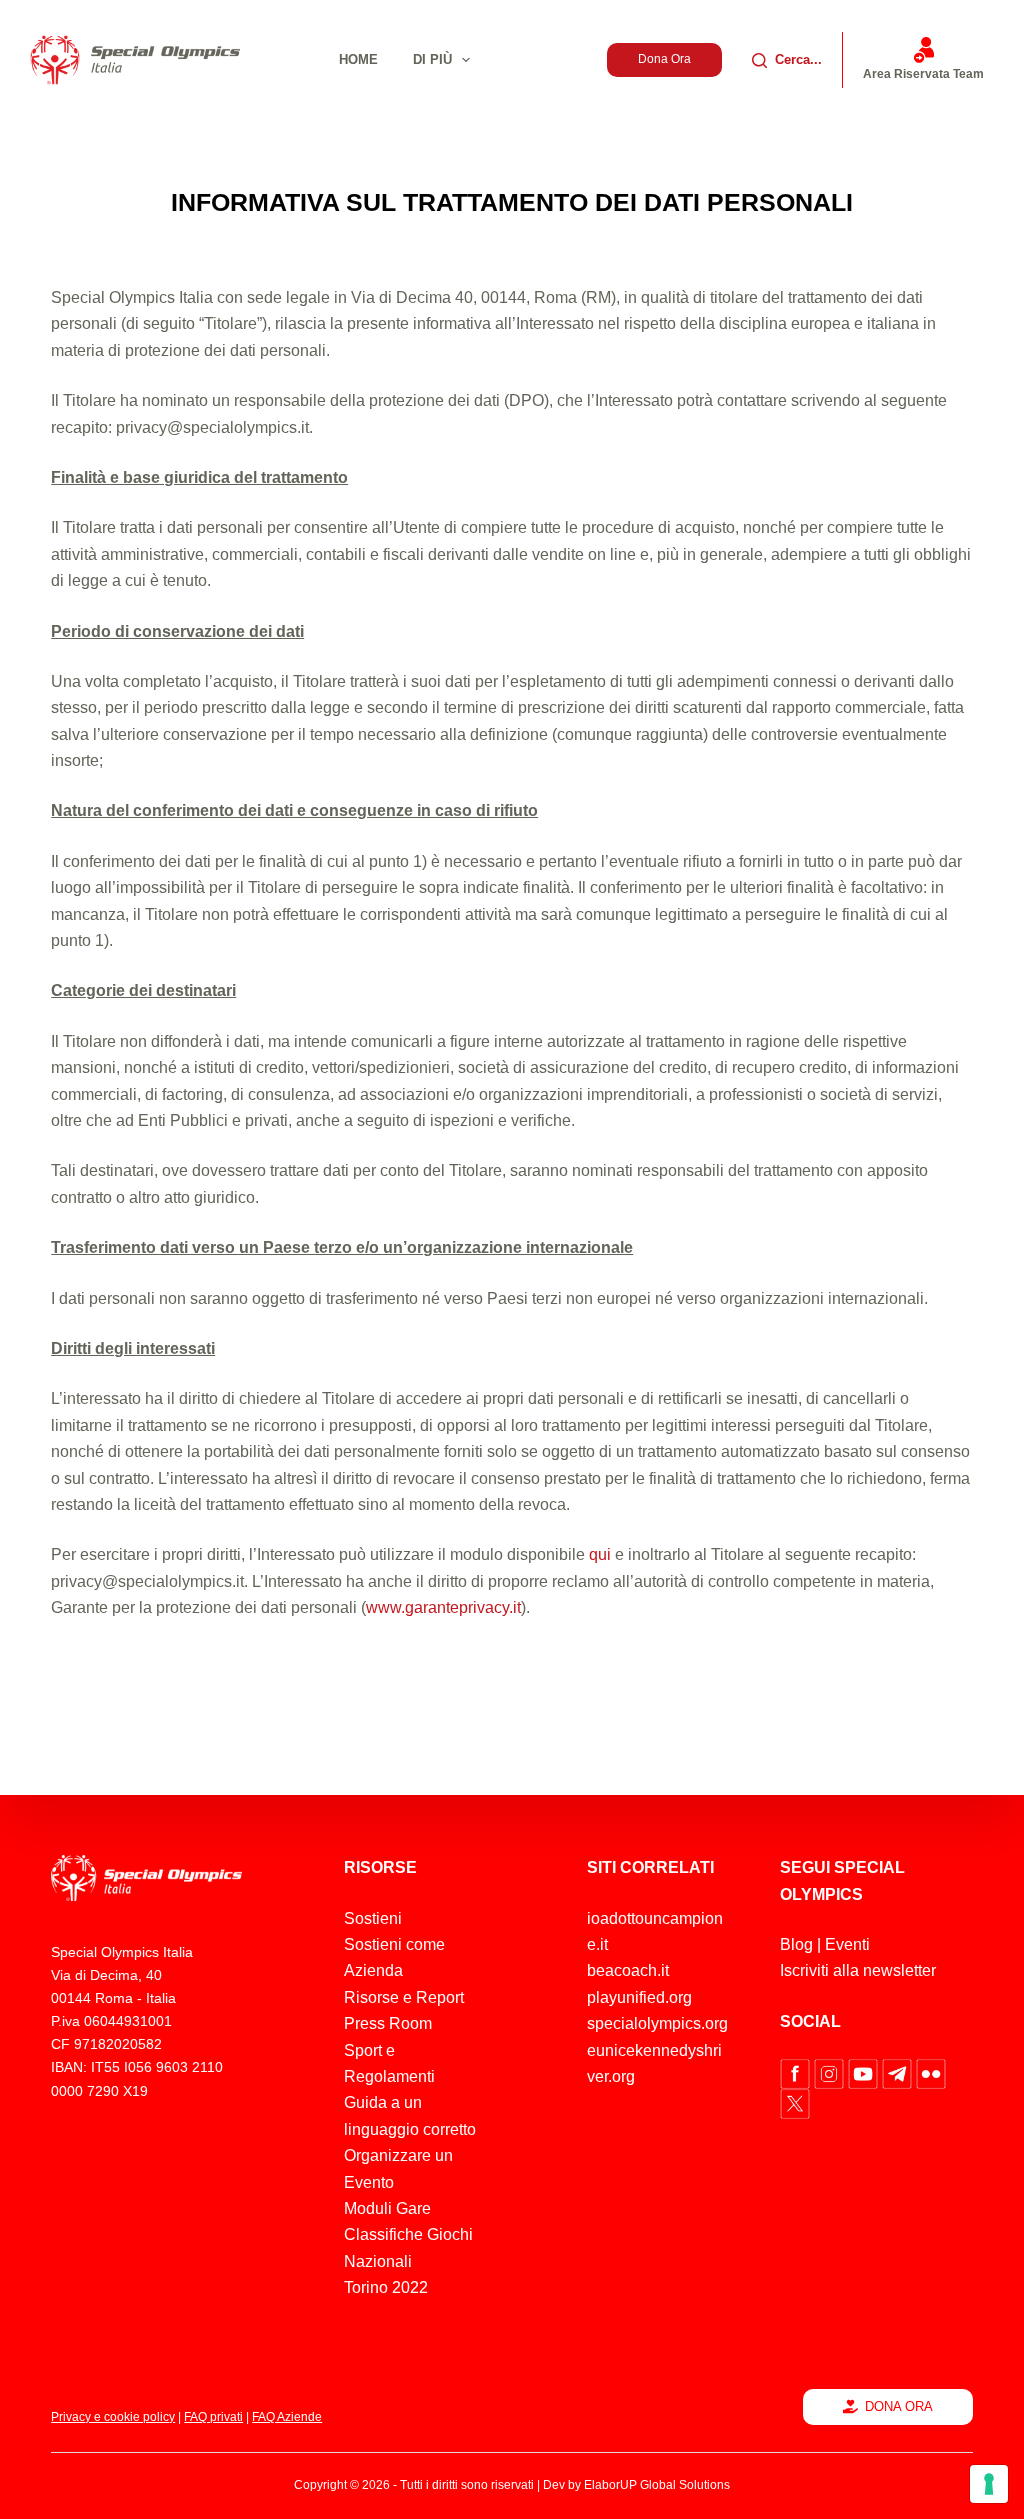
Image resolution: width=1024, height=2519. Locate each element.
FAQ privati (213, 2417)
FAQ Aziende (287, 2417)
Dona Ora (664, 59)
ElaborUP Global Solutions (657, 2485)
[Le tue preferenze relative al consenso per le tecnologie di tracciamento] (989, 2484)
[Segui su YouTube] (865, 2072)
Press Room (388, 2023)
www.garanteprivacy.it (443, 1607)
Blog (796, 1944)
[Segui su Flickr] (931, 2072)
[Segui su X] (795, 2102)
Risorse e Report (404, 1997)
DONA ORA (899, 2406)
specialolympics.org (657, 2023)
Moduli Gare (387, 2208)
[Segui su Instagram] (831, 2072)
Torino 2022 (386, 2287)
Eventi (847, 1944)
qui (600, 1554)
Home (358, 59)
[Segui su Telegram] (899, 2072)
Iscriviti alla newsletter (858, 1970)
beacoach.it (628, 1970)
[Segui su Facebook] (797, 2072)
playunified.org (639, 1997)
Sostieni (373, 1918)
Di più (432, 59)
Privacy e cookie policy (113, 2417)
